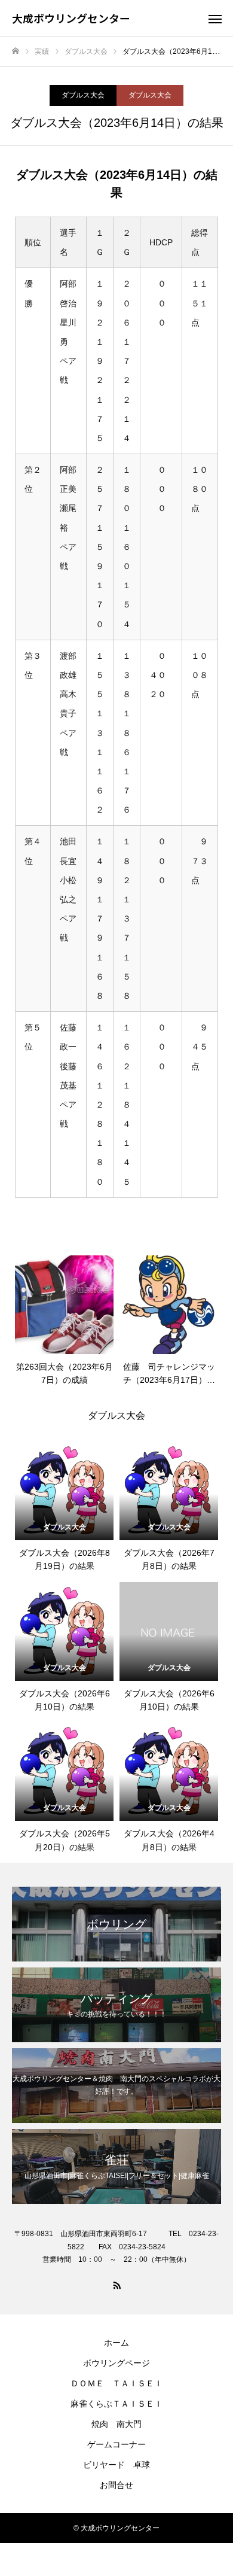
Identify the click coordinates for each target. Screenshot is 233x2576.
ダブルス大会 (83, 95)
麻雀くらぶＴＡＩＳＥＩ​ (116, 2404)
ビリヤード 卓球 (116, 2465)
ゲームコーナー (116, 2444)
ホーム (116, 2343)
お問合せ (116, 2485)
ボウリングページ (116, 2363)
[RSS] (116, 2285)
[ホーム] (16, 51)
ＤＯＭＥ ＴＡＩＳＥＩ (116, 2383)
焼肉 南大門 (116, 2424)
